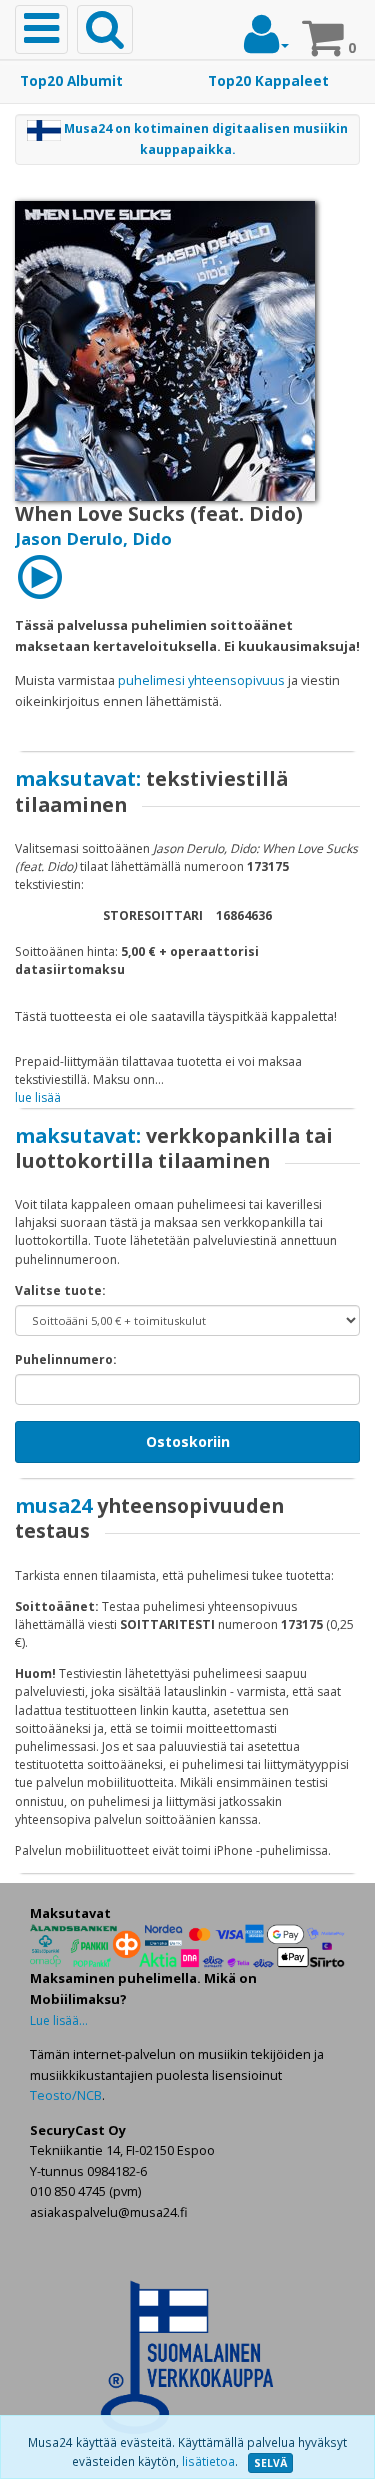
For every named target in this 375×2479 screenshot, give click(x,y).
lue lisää (38, 1097)
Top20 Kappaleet (268, 81)
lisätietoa (208, 2461)
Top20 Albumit (71, 81)
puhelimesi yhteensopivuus (201, 680)
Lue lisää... (59, 2020)
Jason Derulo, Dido (93, 538)
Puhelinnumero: (66, 1359)
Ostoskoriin (188, 1441)
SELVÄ (270, 2463)
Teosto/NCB (66, 2095)
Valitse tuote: (60, 1290)
